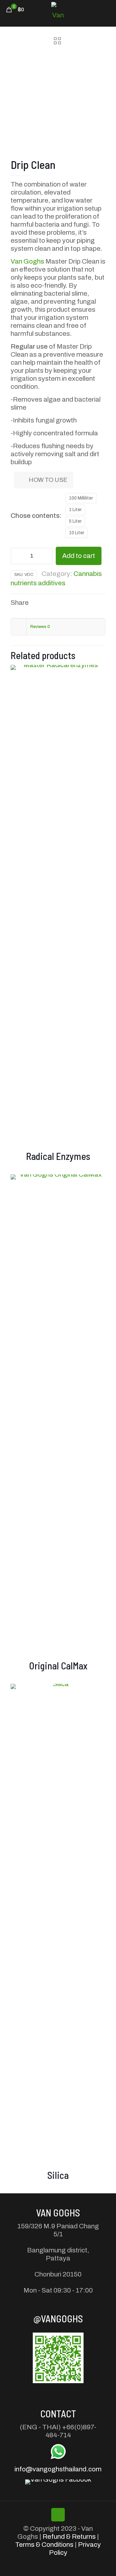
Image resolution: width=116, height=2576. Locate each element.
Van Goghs (27, 261)
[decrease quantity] (18, 556)
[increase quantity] (45, 556)
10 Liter (77, 533)
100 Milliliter (81, 498)
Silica (58, 2175)
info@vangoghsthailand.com (58, 2469)
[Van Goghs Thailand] (58, 10)
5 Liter (75, 521)
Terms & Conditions (44, 2545)
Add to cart (79, 556)
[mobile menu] (107, 10)
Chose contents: (36, 516)
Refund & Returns (69, 2537)
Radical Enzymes (58, 1156)
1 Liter (75, 510)
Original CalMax (58, 1666)
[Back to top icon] (58, 2515)
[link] (58, 2358)
